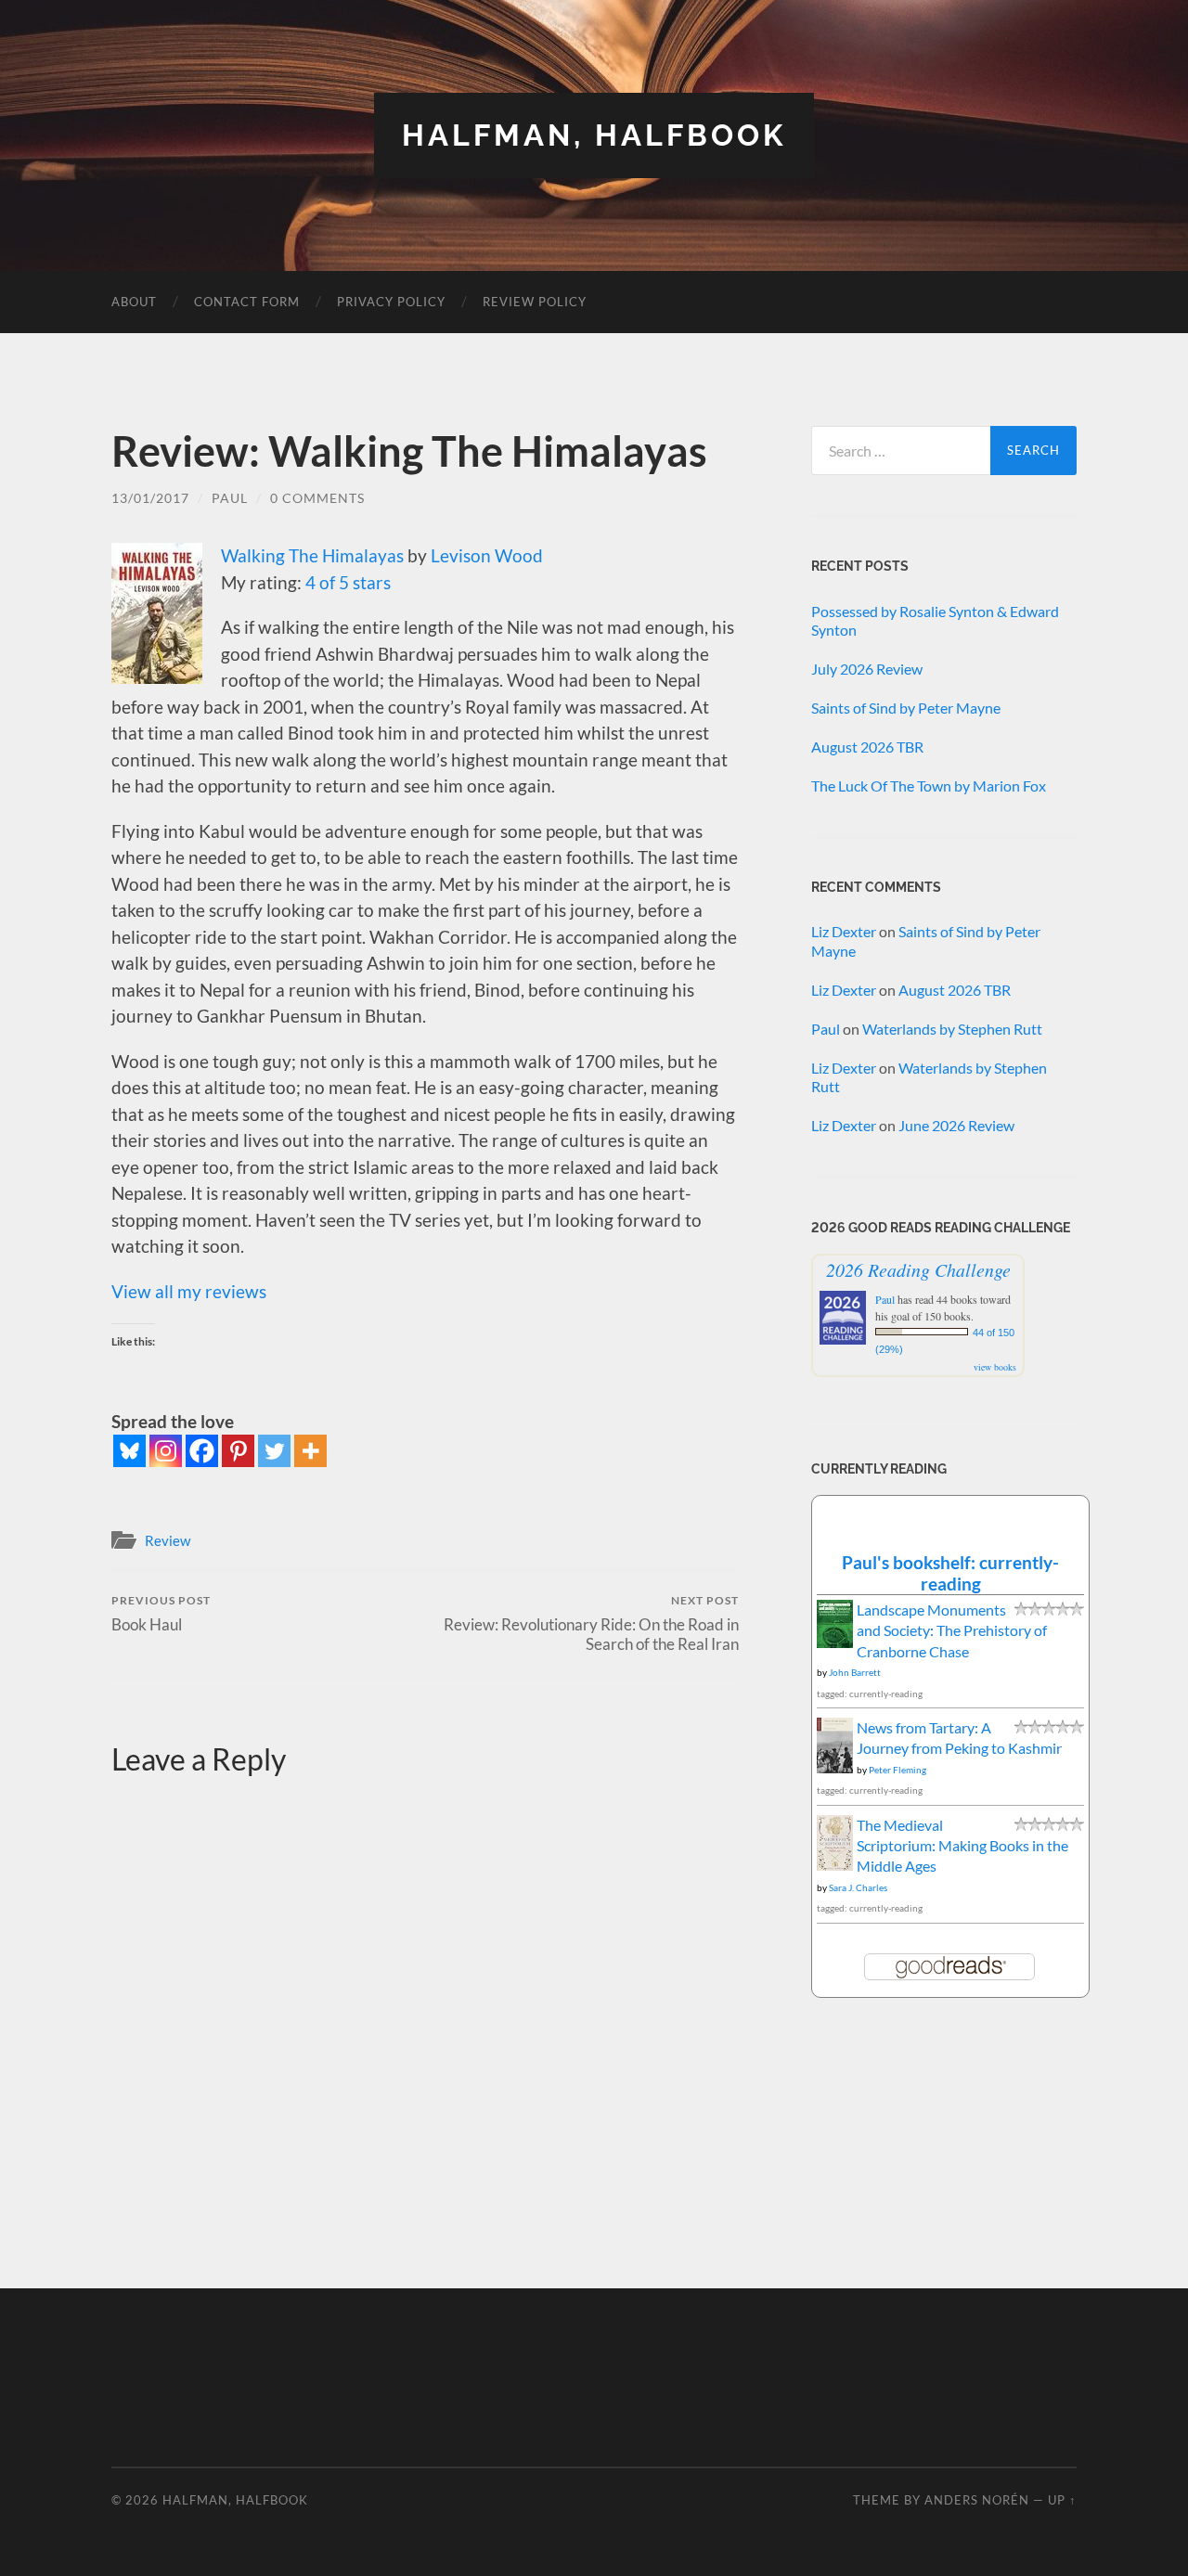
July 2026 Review (867, 669)
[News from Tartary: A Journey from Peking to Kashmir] (835, 1768)
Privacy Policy (391, 302)
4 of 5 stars (348, 582)
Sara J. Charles (858, 1887)
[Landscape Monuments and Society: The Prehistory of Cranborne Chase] (835, 1642)
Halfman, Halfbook (594, 135)
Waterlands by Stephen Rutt (952, 1029)
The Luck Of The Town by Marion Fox (929, 786)
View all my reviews (189, 1291)
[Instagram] (166, 1451)
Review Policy (535, 302)
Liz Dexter (844, 931)
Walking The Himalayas (312, 555)
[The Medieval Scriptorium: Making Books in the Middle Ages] (835, 1866)
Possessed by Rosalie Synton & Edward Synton (935, 621)
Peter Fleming (897, 1770)
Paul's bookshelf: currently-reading (950, 1573)
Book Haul (161, 1613)
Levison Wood (487, 555)
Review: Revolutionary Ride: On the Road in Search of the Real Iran (591, 1623)
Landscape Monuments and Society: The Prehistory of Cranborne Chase (952, 1630)
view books (995, 1367)
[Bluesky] (129, 1451)
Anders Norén (977, 2500)
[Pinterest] (238, 1451)
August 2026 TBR (867, 747)
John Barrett (855, 1672)
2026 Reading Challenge (918, 1269)
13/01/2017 (150, 498)
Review (168, 1540)
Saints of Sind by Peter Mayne (906, 708)
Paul (230, 498)
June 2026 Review (956, 1125)
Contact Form (247, 302)
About (134, 302)
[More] (310, 1451)
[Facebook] (202, 1451)
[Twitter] (274, 1451)
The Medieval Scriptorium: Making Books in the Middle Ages (962, 1846)
